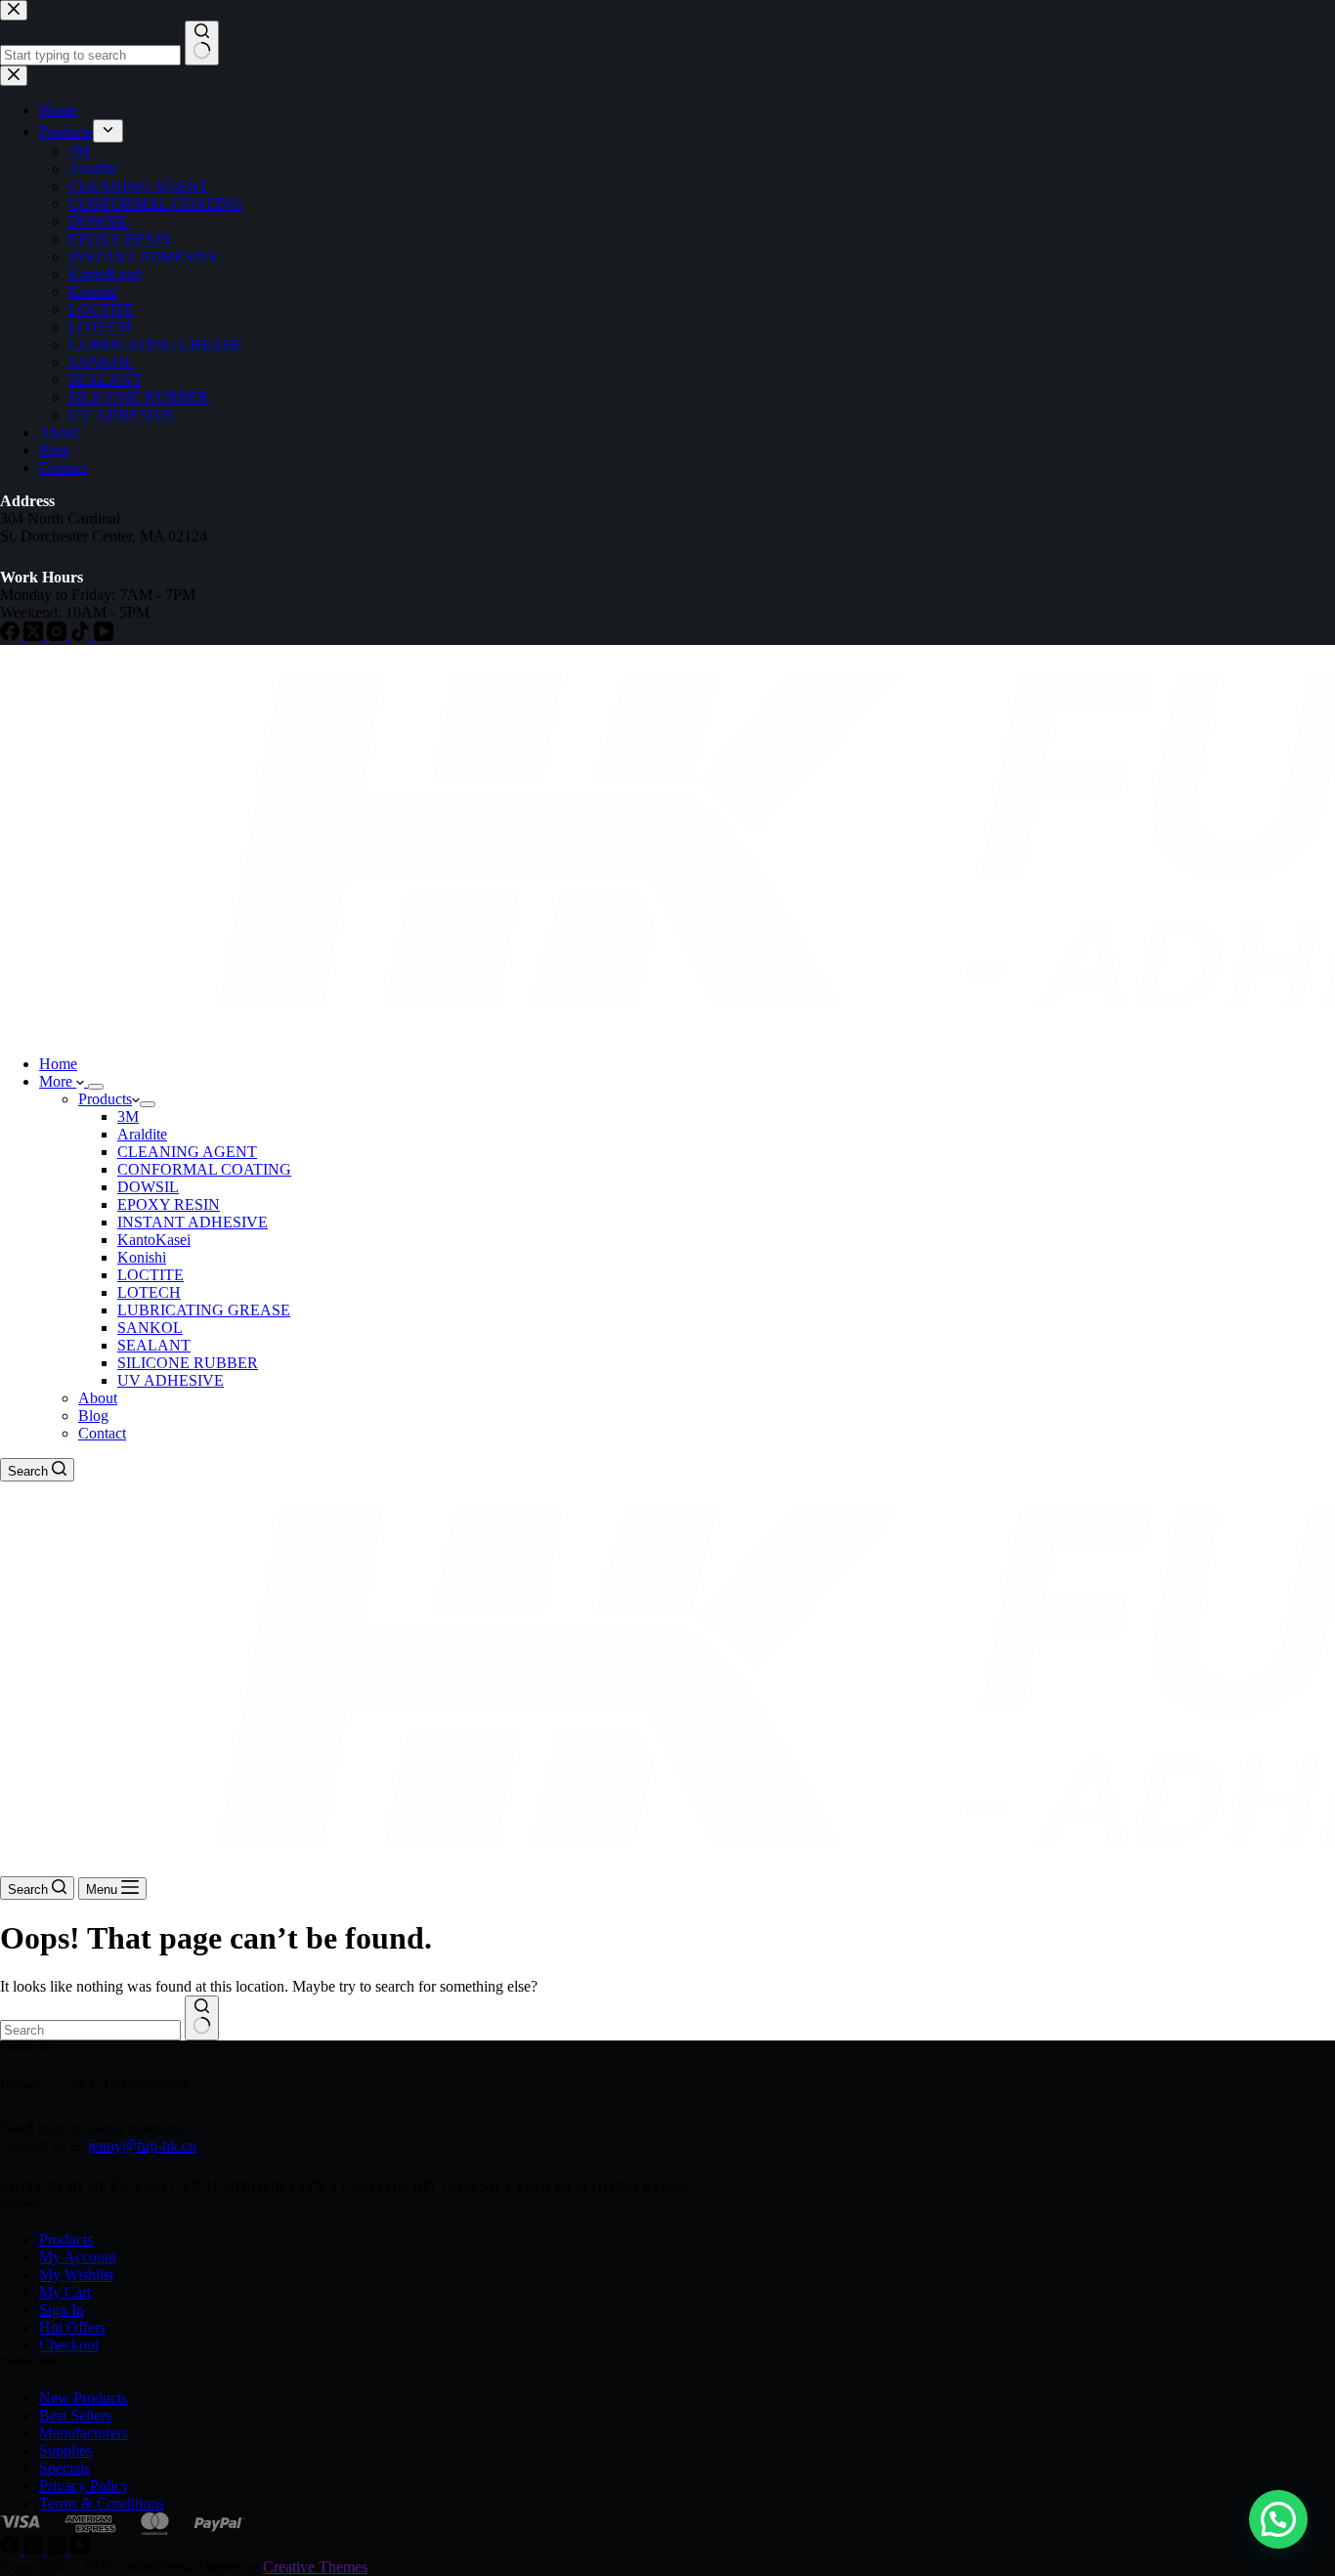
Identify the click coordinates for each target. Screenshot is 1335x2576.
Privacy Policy (84, 2486)
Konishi (142, 1257)
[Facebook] (12, 2549)
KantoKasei (154, 1240)
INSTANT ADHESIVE (193, 1222)
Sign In (62, 2310)
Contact (102, 1433)
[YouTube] (80, 2549)
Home (58, 1064)
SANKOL (150, 1328)
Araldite (142, 1134)
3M (128, 1116)
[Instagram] (59, 2549)
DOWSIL (148, 1187)
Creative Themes (315, 2567)
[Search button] (202, 2018)
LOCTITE (151, 1275)
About (98, 1398)
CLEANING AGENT (187, 1152)
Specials (65, 2468)
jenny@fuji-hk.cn (142, 2146)
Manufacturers (84, 2433)
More (58, 1081)
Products (105, 1099)
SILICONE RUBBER (188, 1363)
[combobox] (90, 2030)
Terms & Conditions (102, 2503)
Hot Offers (72, 2327)
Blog (93, 1416)
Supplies (65, 2450)
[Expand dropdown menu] (96, 1087)
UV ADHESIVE (171, 1380)
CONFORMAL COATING (204, 1169)
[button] (1278, 2519)
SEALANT (154, 1345)
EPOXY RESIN (169, 1204)
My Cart (65, 2292)
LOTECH (149, 1292)
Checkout (69, 2345)
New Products (83, 2398)
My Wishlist (76, 2275)
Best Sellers (75, 2415)
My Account (78, 2257)
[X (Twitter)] (35, 2549)
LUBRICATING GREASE (204, 1310)
